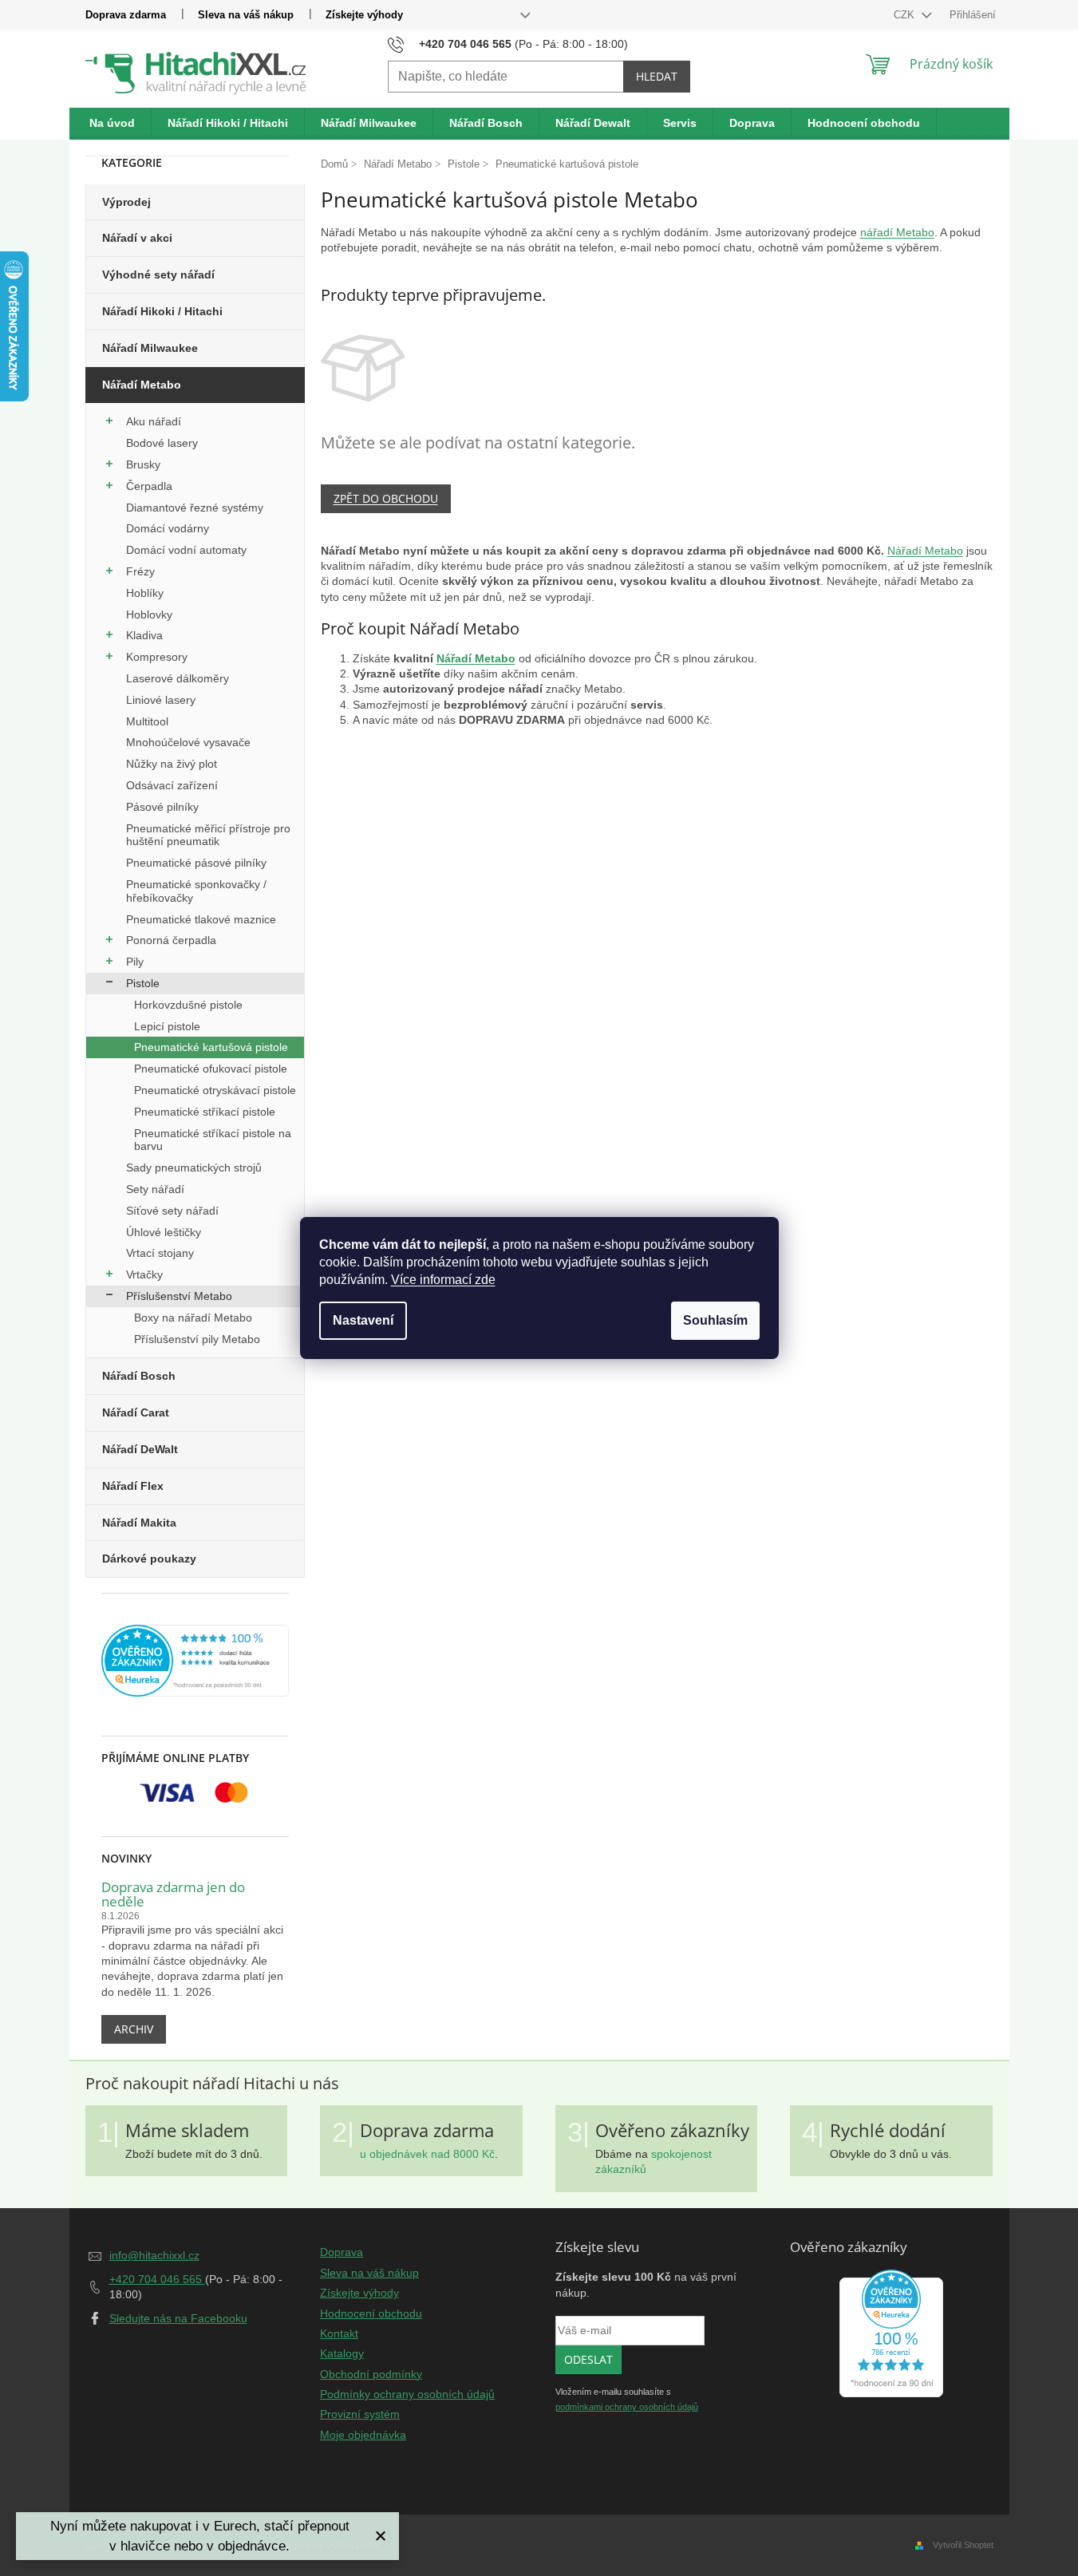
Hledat (657, 76)
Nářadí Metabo (142, 385)
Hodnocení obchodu (371, 2313)
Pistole (143, 983)
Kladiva (144, 635)
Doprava (342, 2252)
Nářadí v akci (137, 238)
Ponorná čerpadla (171, 940)
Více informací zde (443, 1280)
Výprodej (126, 202)
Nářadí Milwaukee (150, 348)
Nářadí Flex (133, 1486)
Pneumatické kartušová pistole (211, 1047)
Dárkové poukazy (149, 1559)
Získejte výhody (364, 15)
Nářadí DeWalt (140, 1449)
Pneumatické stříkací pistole (205, 1112)
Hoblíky (145, 593)
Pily (135, 962)
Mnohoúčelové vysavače (188, 742)
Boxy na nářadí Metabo (193, 1318)
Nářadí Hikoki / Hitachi (162, 311)
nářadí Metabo (897, 232)
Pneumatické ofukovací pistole (211, 1069)
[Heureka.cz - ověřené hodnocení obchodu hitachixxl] (891, 2333)
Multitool (147, 721)
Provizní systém (360, 2414)
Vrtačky (144, 1274)
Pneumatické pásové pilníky (196, 863)
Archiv (134, 2029)
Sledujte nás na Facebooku (178, 2318)
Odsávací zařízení (172, 785)
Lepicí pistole (167, 1026)
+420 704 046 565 (157, 2279)
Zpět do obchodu (386, 498)
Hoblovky (149, 614)
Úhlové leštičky (164, 1232)
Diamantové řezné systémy (195, 508)
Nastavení (363, 1320)
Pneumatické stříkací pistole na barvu (213, 1140)
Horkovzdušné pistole (188, 1005)
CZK (906, 15)
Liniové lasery (161, 700)
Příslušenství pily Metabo (197, 1339)
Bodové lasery (162, 443)
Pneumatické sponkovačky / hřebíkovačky (196, 891)
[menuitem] (113, 124)
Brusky (143, 464)
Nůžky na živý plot (172, 764)
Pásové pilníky (162, 807)
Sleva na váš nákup (246, 15)
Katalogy (342, 2353)
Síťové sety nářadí (172, 1211)
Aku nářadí (154, 421)
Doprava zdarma (126, 15)
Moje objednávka (363, 2435)
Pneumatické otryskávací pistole (215, 1090)
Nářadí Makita (139, 1523)
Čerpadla (149, 486)
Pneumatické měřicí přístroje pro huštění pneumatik (208, 835)
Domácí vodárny (168, 528)
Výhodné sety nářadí (158, 275)
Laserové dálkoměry (178, 678)
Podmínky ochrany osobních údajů (407, 2394)
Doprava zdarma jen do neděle (173, 1895)
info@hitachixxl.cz (154, 2255)
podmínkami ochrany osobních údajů (627, 2407)
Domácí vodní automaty (186, 550)
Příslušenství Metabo (179, 1296)
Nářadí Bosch (139, 1376)
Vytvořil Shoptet (963, 2545)
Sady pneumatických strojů (194, 1167)
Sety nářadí (155, 1189)
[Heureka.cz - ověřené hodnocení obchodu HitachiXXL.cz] (195, 1661)
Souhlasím (715, 1320)
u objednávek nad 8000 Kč (427, 2154)
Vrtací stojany (160, 1253)
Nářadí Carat (136, 1412)
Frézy (140, 571)
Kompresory (157, 657)
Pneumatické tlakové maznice (201, 919)
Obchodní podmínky (371, 2374)
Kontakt (339, 2333)
